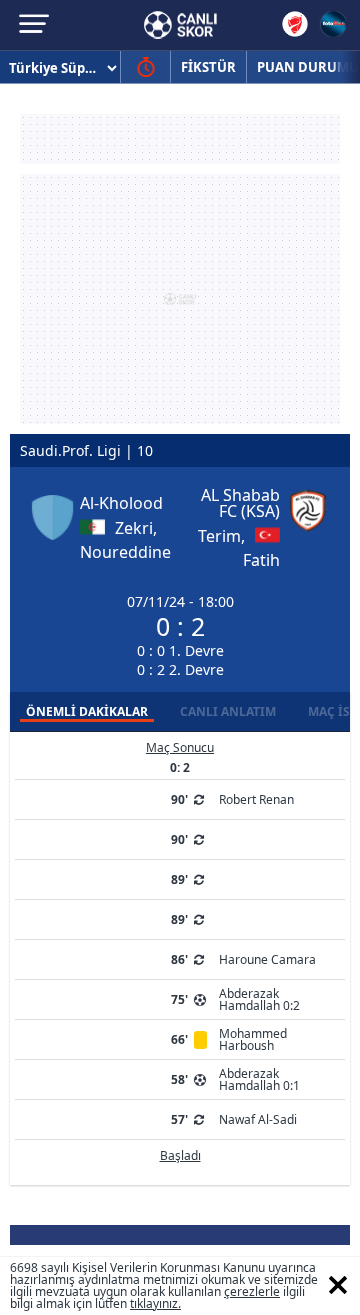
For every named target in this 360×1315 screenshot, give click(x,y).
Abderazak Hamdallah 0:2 (259, 999)
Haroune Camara (267, 959)
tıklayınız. (155, 1303)
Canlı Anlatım (228, 711)
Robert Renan (256, 799)
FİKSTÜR (208, 67)
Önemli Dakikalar (87, 711)
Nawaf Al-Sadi (258, 1119)
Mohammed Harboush (253, 1039)
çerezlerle (252, 1291)
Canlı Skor (180, 25)
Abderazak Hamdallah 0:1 (259, 1079)
